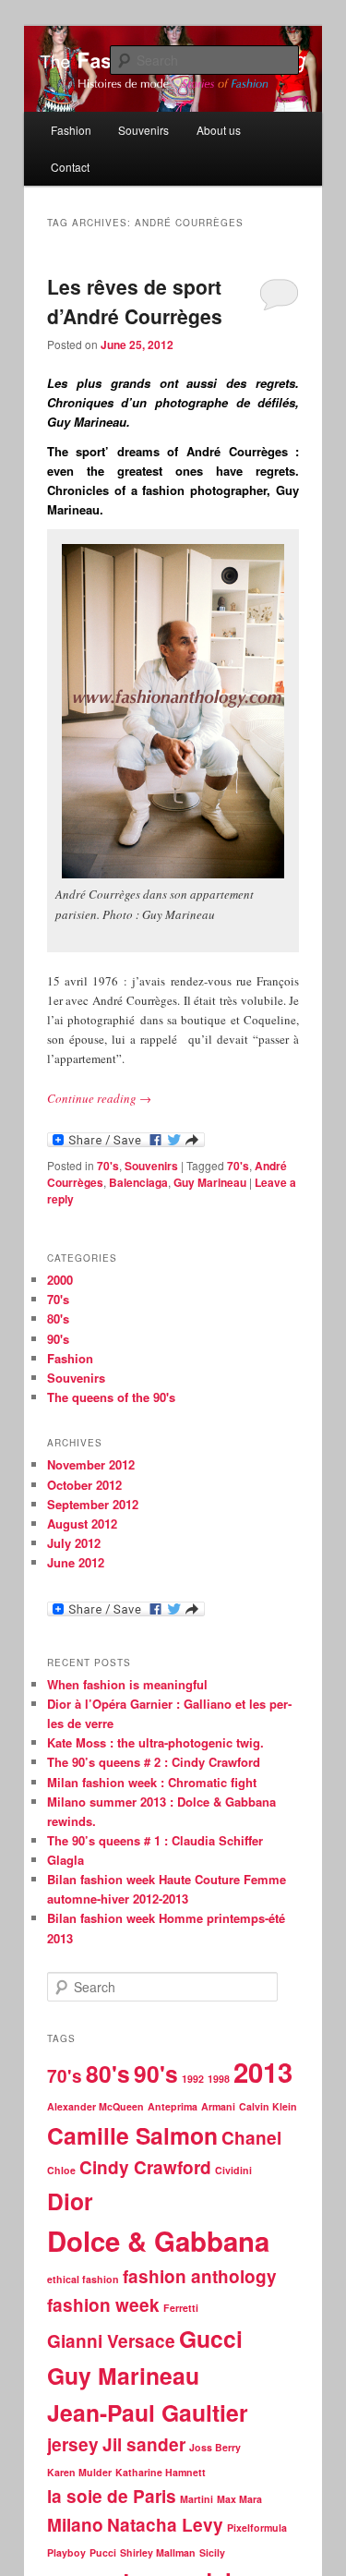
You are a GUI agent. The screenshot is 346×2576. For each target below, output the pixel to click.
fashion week (103, 2305)
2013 (263, 2072)
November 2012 (91, 1464)
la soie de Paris (112, 2496)
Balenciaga (138, 1182)
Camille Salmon (132, 2135)
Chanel (251, 2138)
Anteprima (173, 2106)
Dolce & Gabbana (158, 2241)
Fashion (71, 130)
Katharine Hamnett (161, 2472)
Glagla (66, 1860)
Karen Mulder (79, 2472)
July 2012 (74, 1543)
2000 (60, 1280)
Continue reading (99, 1098)
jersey (73, 2444)
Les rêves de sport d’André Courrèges (135, 301)
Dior (70, 2201)
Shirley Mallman (158, 2552)
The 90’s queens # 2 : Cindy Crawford (154, 1762)
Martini (197, 2499)
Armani (218, 2106)
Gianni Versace (111, 2341)
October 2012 (84, 1485)
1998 (219, 2079)
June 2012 (76, 1562)
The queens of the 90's (111, 1397)
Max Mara (239, 2499)
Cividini (233, 2170)
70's (108, 1166)
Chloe (61, 2170)
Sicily (212, 2552)
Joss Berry (215, 2447)
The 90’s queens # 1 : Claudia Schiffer (155, 1840)
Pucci (103, 2552)
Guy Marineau (210, 1182)
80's (58, 1318)
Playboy (66, 2552)
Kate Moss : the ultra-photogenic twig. (155, 1742)
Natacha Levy (165, 2525)
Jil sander (144, 2444)
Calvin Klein (268, 2106)
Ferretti (181, 2308)
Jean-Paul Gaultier (148, 2413)
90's (58, 1339)
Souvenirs (143, 130)
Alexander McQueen (95, 2106)
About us (219, 130)
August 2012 (82, 1524)
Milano (75, 2525)
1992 (193, 2079)
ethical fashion (83, 2279)
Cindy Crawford (145, 2167)
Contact (70, 167)
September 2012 (93, 1504)
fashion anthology (200, 2276)
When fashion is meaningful (127, 1684)
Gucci (211, 2339)
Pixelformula (257, 2528)
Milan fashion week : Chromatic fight (152, 1782)
